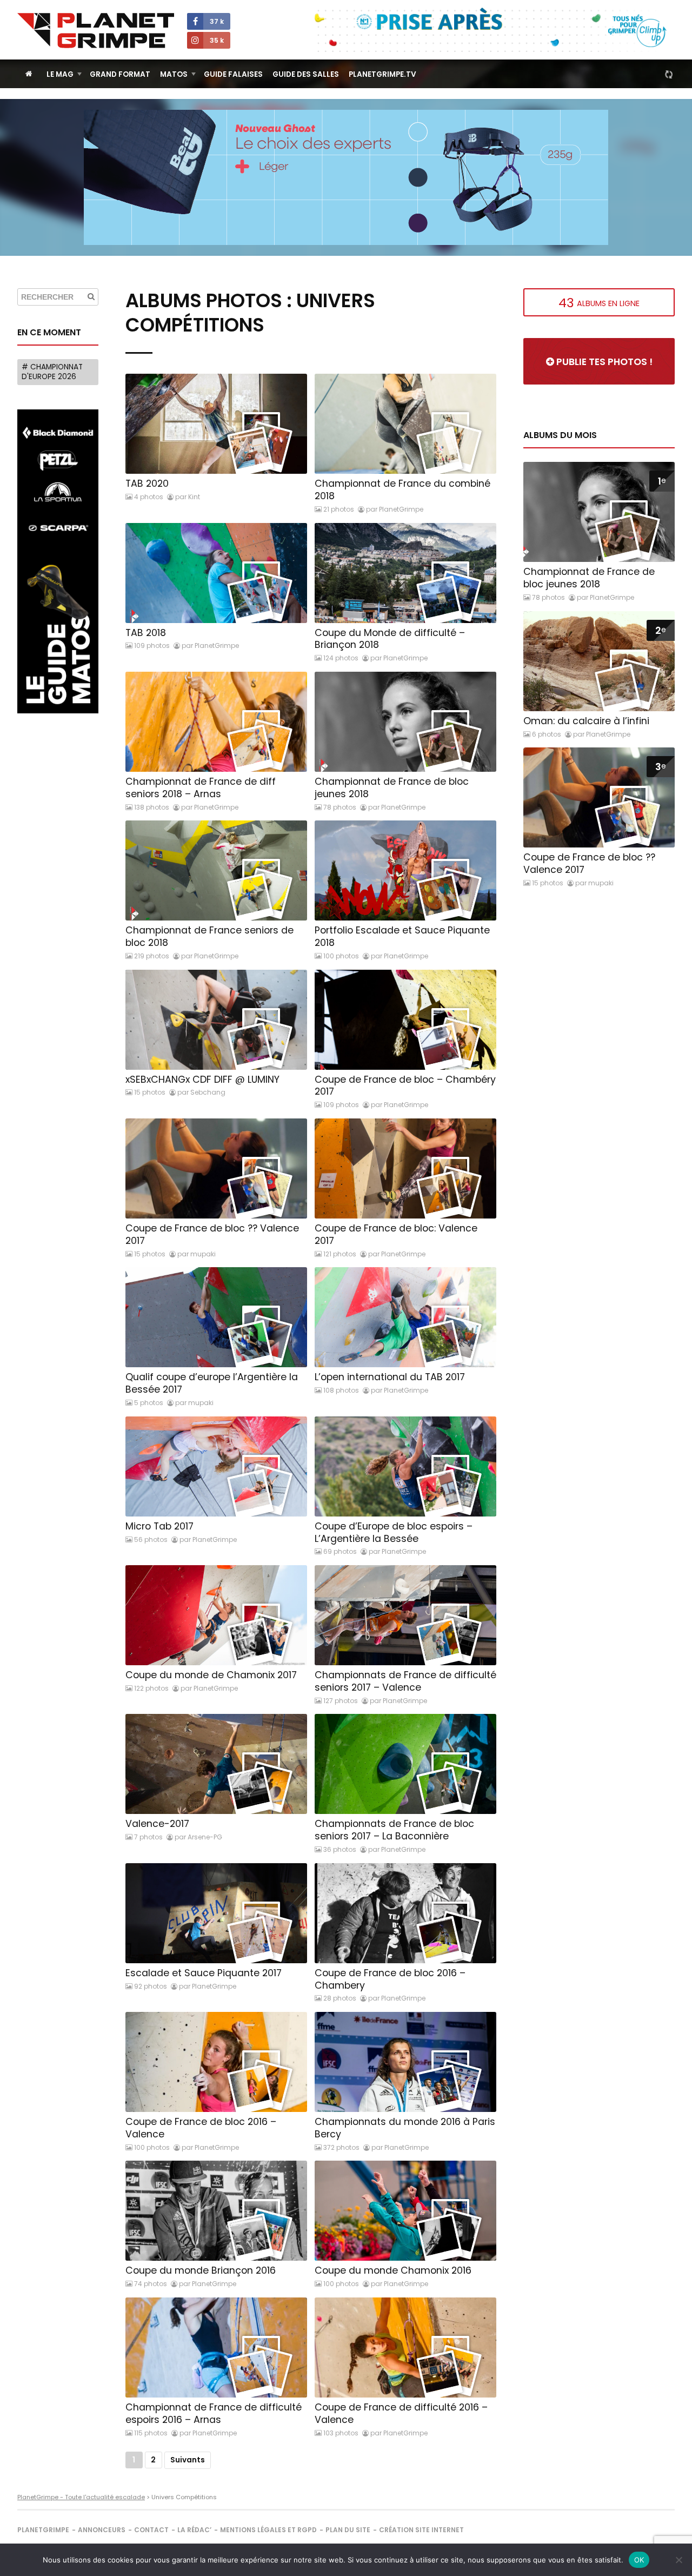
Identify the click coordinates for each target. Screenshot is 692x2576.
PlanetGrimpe (43, 2530)
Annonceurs (102, 2530)
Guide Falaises (233, 74)
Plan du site (348, 2530)
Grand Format (120, 74)
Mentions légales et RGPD (268, 2530)
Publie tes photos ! (603, 362)
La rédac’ (194, 2530)
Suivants (188, 2460)
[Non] (678, 2560)
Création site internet (421, 2530)
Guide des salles (306, 74)
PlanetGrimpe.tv (382, 74)
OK (639, 2560)
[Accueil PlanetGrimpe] (29, 74)
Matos (174, 74)
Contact (151, 2530)
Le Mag (60, 74)
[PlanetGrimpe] (96, 31)
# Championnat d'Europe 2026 (52, 372)
